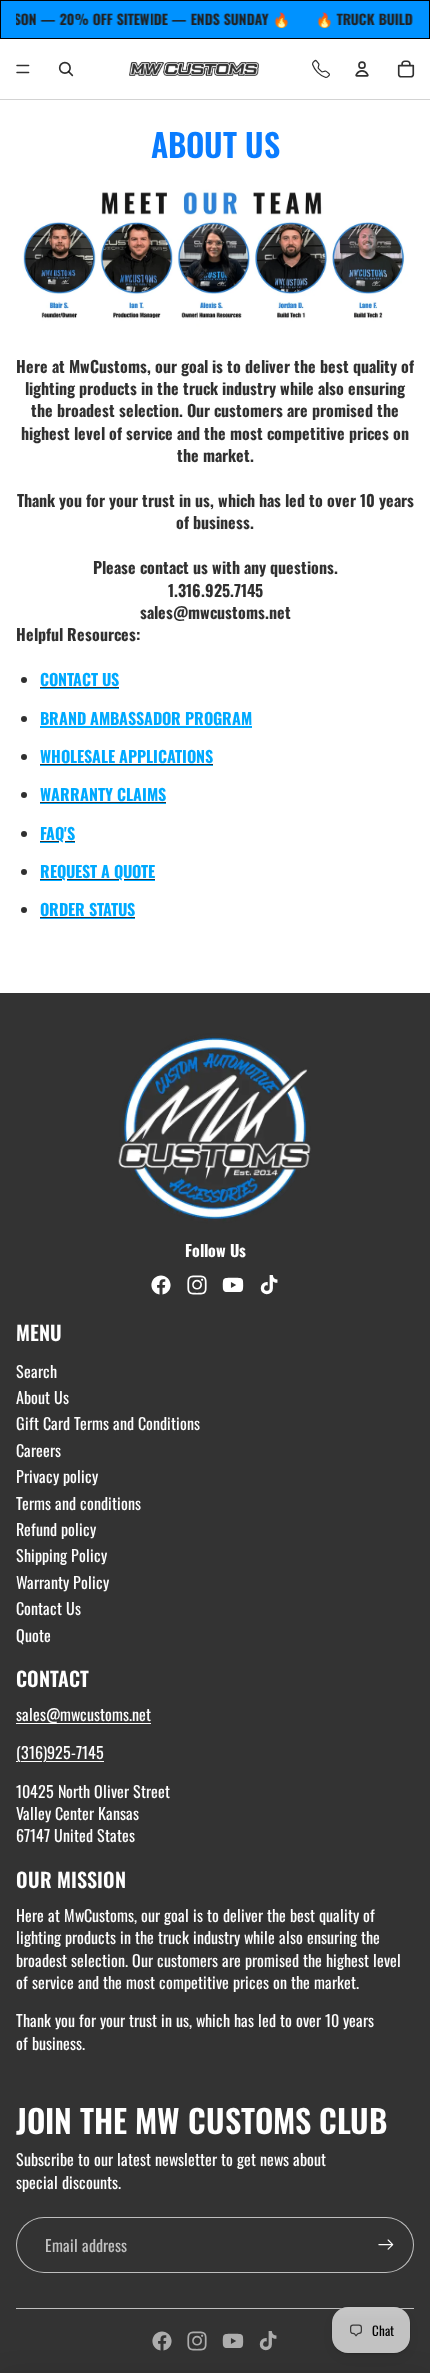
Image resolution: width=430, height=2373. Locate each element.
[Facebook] (162, 2341)
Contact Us (48, 1608)
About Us (42, 1397)
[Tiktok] (268, 2341)
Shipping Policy (61, 1555)
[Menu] (23, 69)
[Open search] (66, 69)
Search (36, 1371)
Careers (38, 1450)
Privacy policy (57, 1476)
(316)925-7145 (60, 1752)
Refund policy (56, 1529)
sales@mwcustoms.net (83, 1714)
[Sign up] (386, 2245)
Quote (33, 1635)
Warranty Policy (62, 1582)
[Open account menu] (362, 69)
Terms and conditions (78, 1503)
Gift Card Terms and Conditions (108, 1423)
